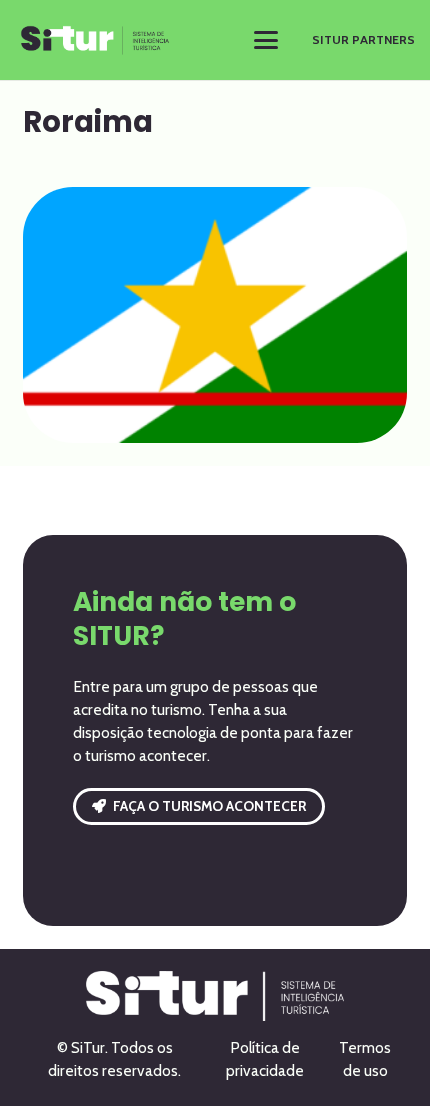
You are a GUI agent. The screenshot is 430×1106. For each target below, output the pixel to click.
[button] (266, 40)
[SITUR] (95, 40)
